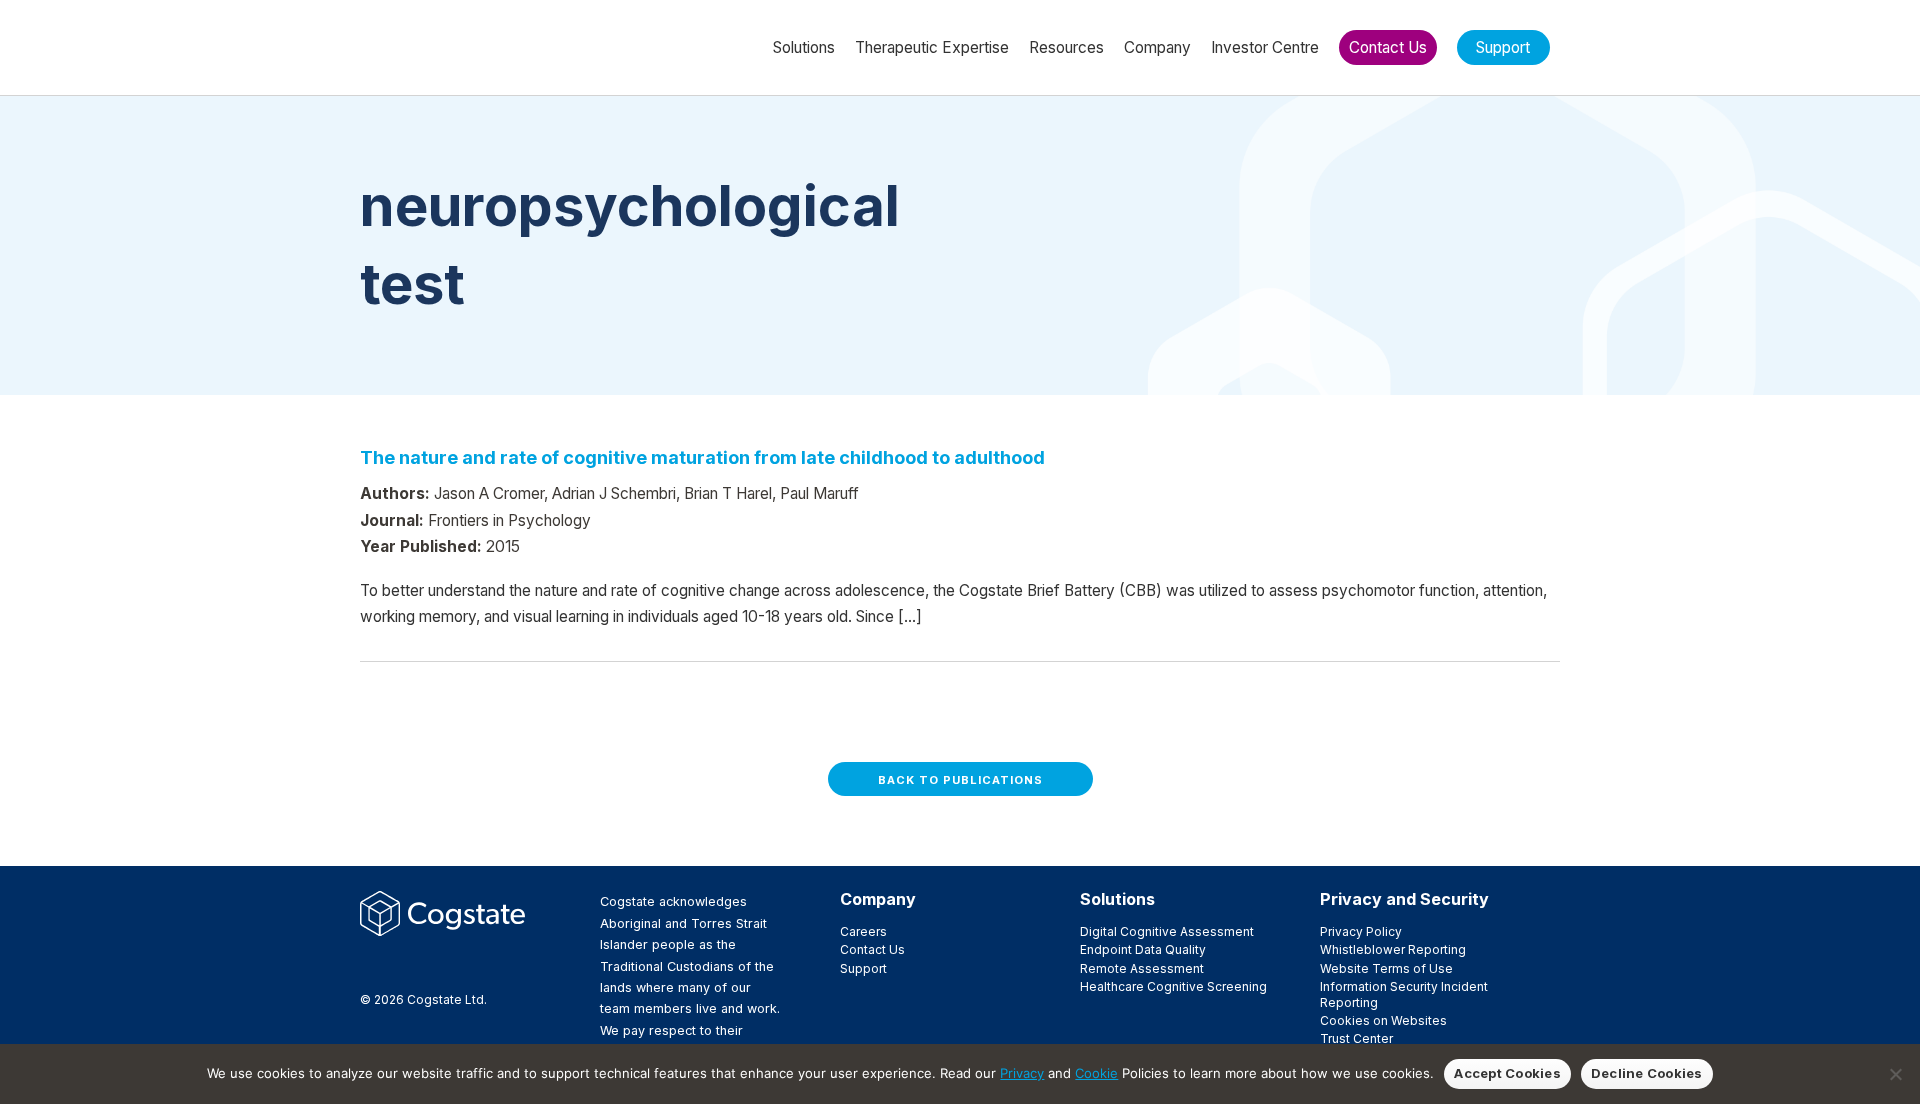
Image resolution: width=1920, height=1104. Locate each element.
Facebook (371, 965)
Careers (863, 931)
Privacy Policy (1361, 931)
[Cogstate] (466, 46)
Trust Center (1356, 1038)
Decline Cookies (1647, 1073)
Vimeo (467, 965)
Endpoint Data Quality (1143, 949)
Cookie (1096, 1073)
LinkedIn (435, 965)
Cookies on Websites (1383, 1020)
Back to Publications (960, 780)
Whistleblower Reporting (1393, 949)
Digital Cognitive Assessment (1167, 931)
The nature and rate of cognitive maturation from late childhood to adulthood (702, 457)
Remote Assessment (1142, 968)
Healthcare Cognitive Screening (1173, 986)
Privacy (1022, 1073)
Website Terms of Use (1386, 968)
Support (863, 968)
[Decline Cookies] (1895, 1074)
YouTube (499, 965)
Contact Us (872, 949)
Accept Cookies (1507, 1073)
